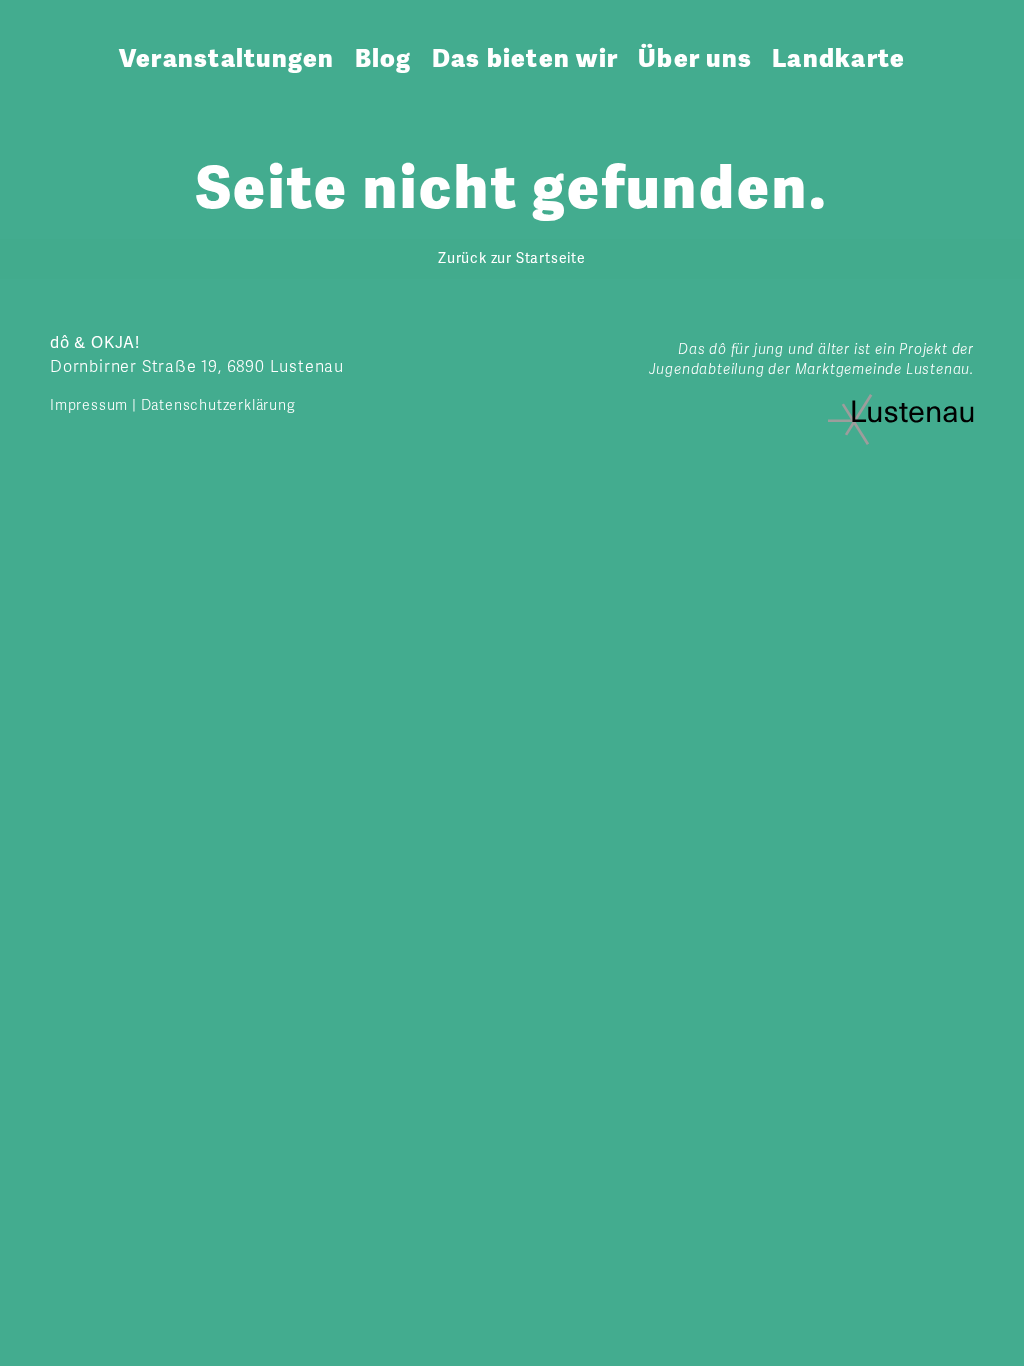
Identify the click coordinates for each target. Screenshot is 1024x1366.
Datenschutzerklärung (218, 405)
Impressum (89, 405)
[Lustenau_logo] (901, 402)
